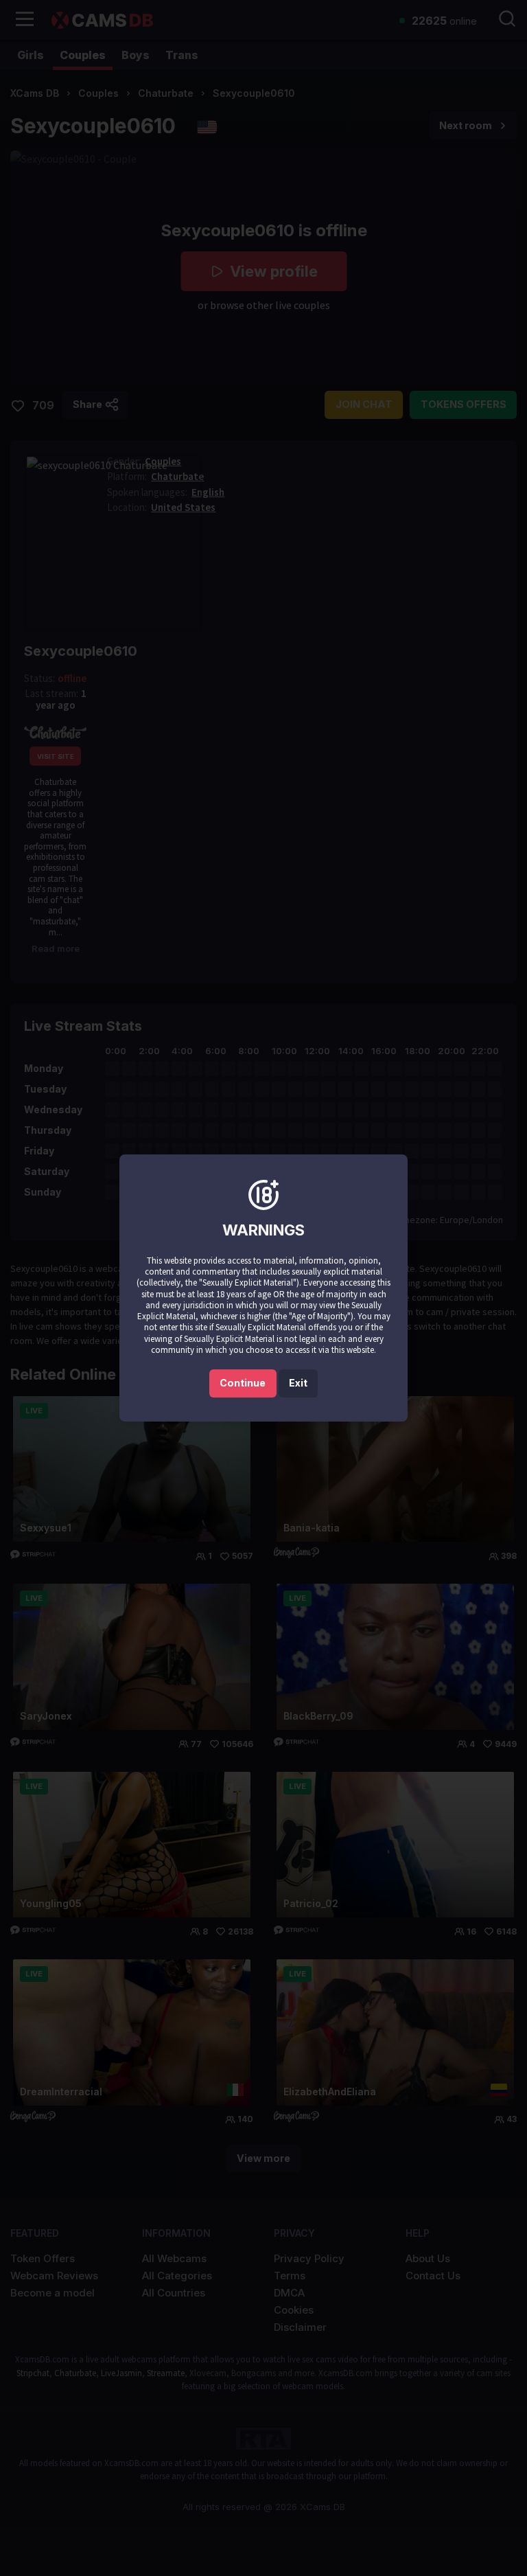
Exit (298, 1383)
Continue (243, 1383)
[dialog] (263, 1288)
